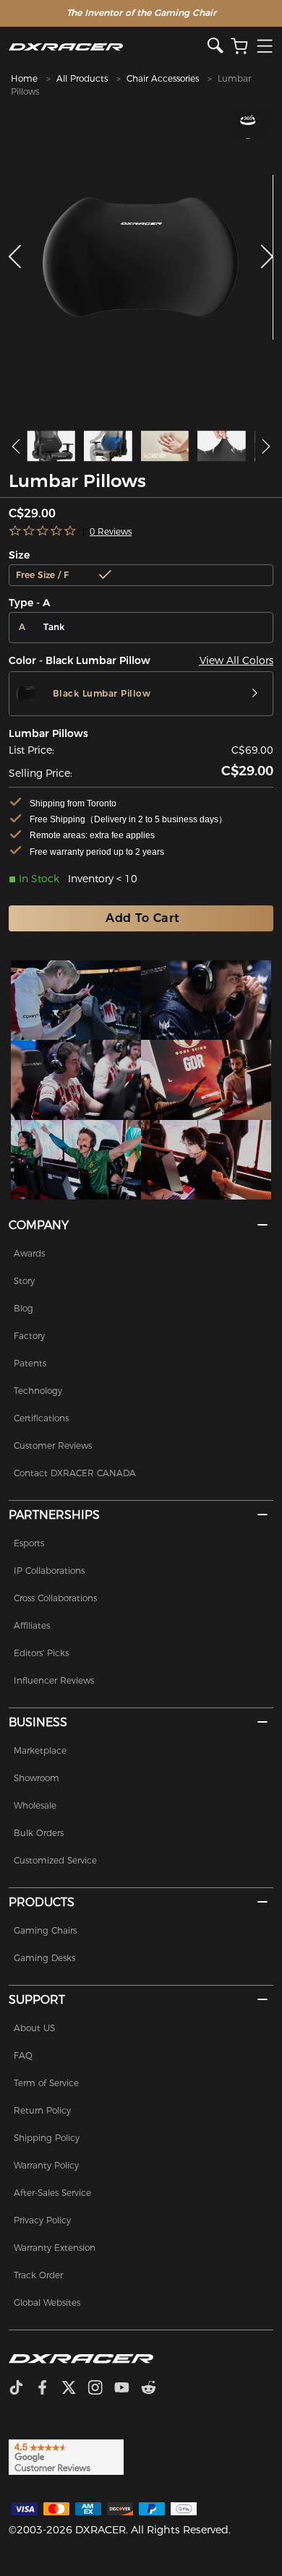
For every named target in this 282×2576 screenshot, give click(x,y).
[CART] (239, 47)
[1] (76, 1000)
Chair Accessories (163, 78)
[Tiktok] (22, 2389)
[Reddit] (154, 2389)
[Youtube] (128, 2389)
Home (24, 78)
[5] (76, 1160)
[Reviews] (43, 531)
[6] (206, 1160)
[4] (206, 1080)
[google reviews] (66, 2456)
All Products (82, 78)
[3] (76, 1080)
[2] (206, 1000)
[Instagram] (101, 2389)
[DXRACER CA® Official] (108, 47)
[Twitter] (74, 2389)
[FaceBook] (48, 2389)
